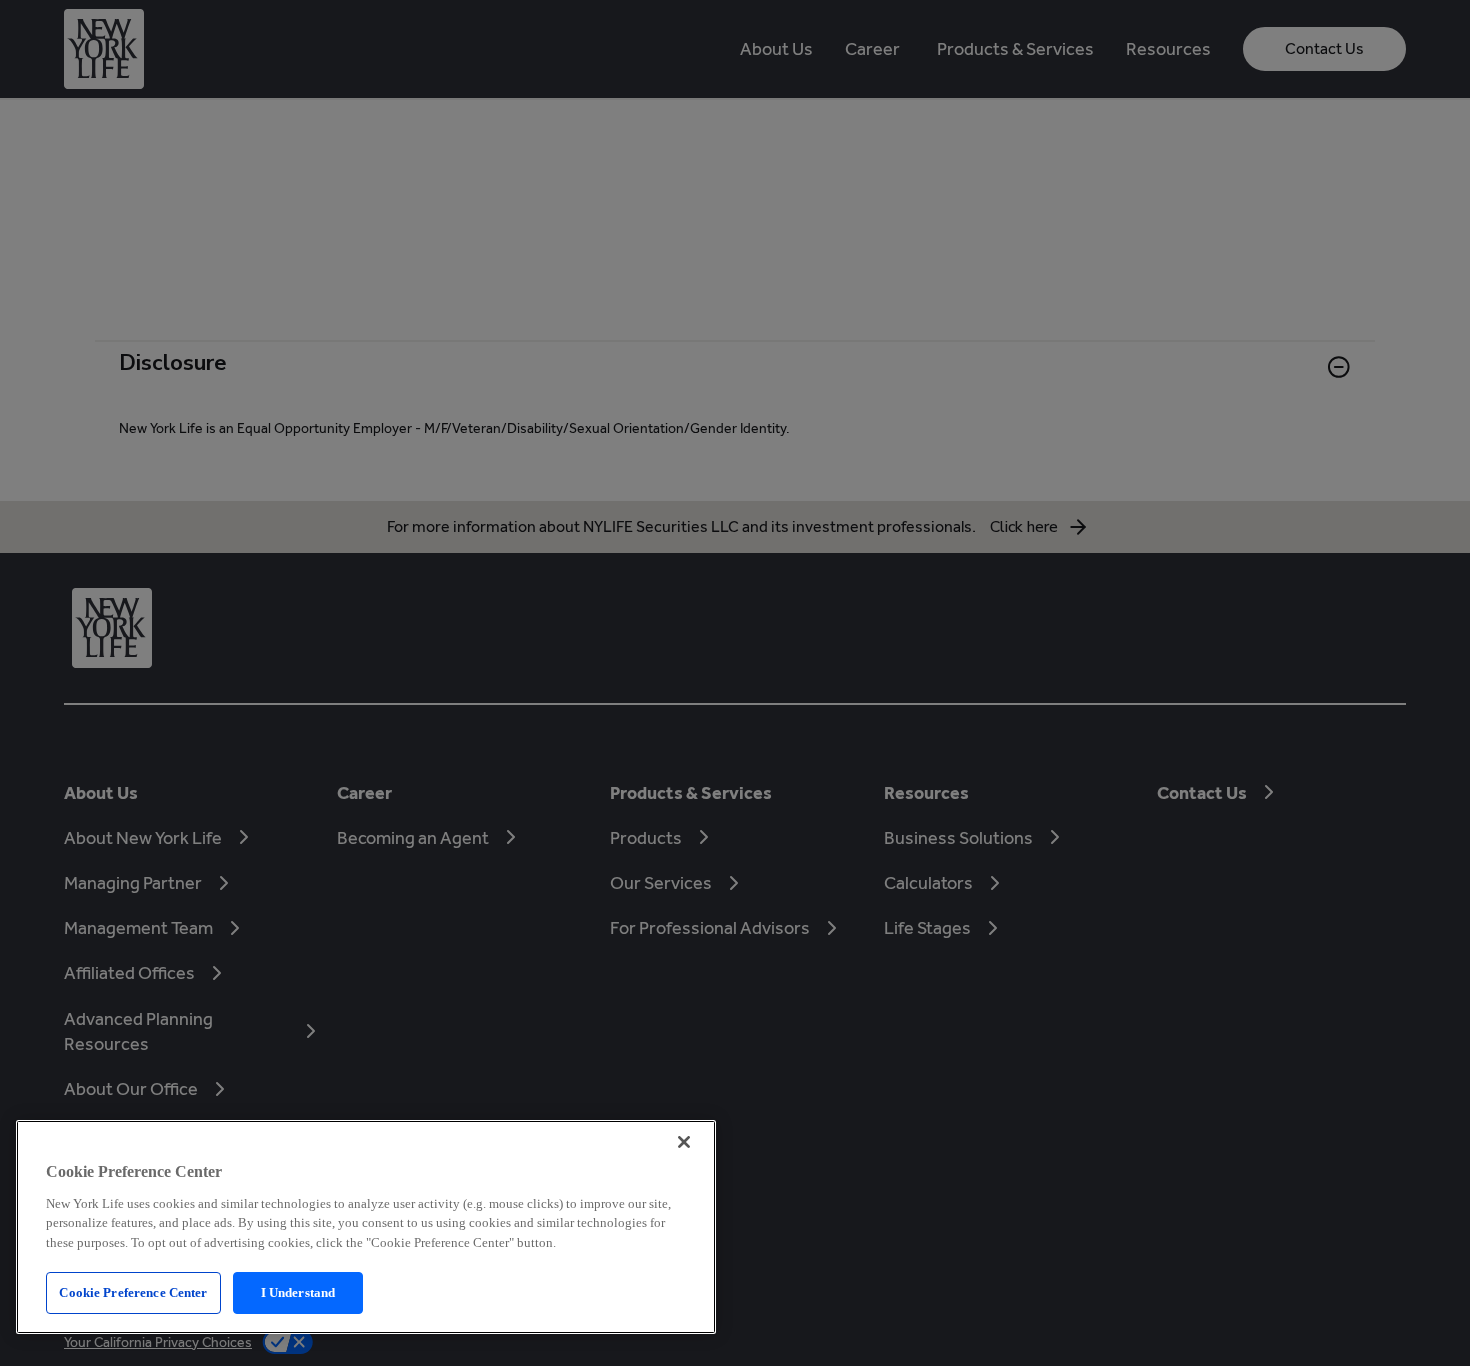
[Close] (684, 1142)
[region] (366, 1227)
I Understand (298, 1292)
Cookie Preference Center (133, 1292)
